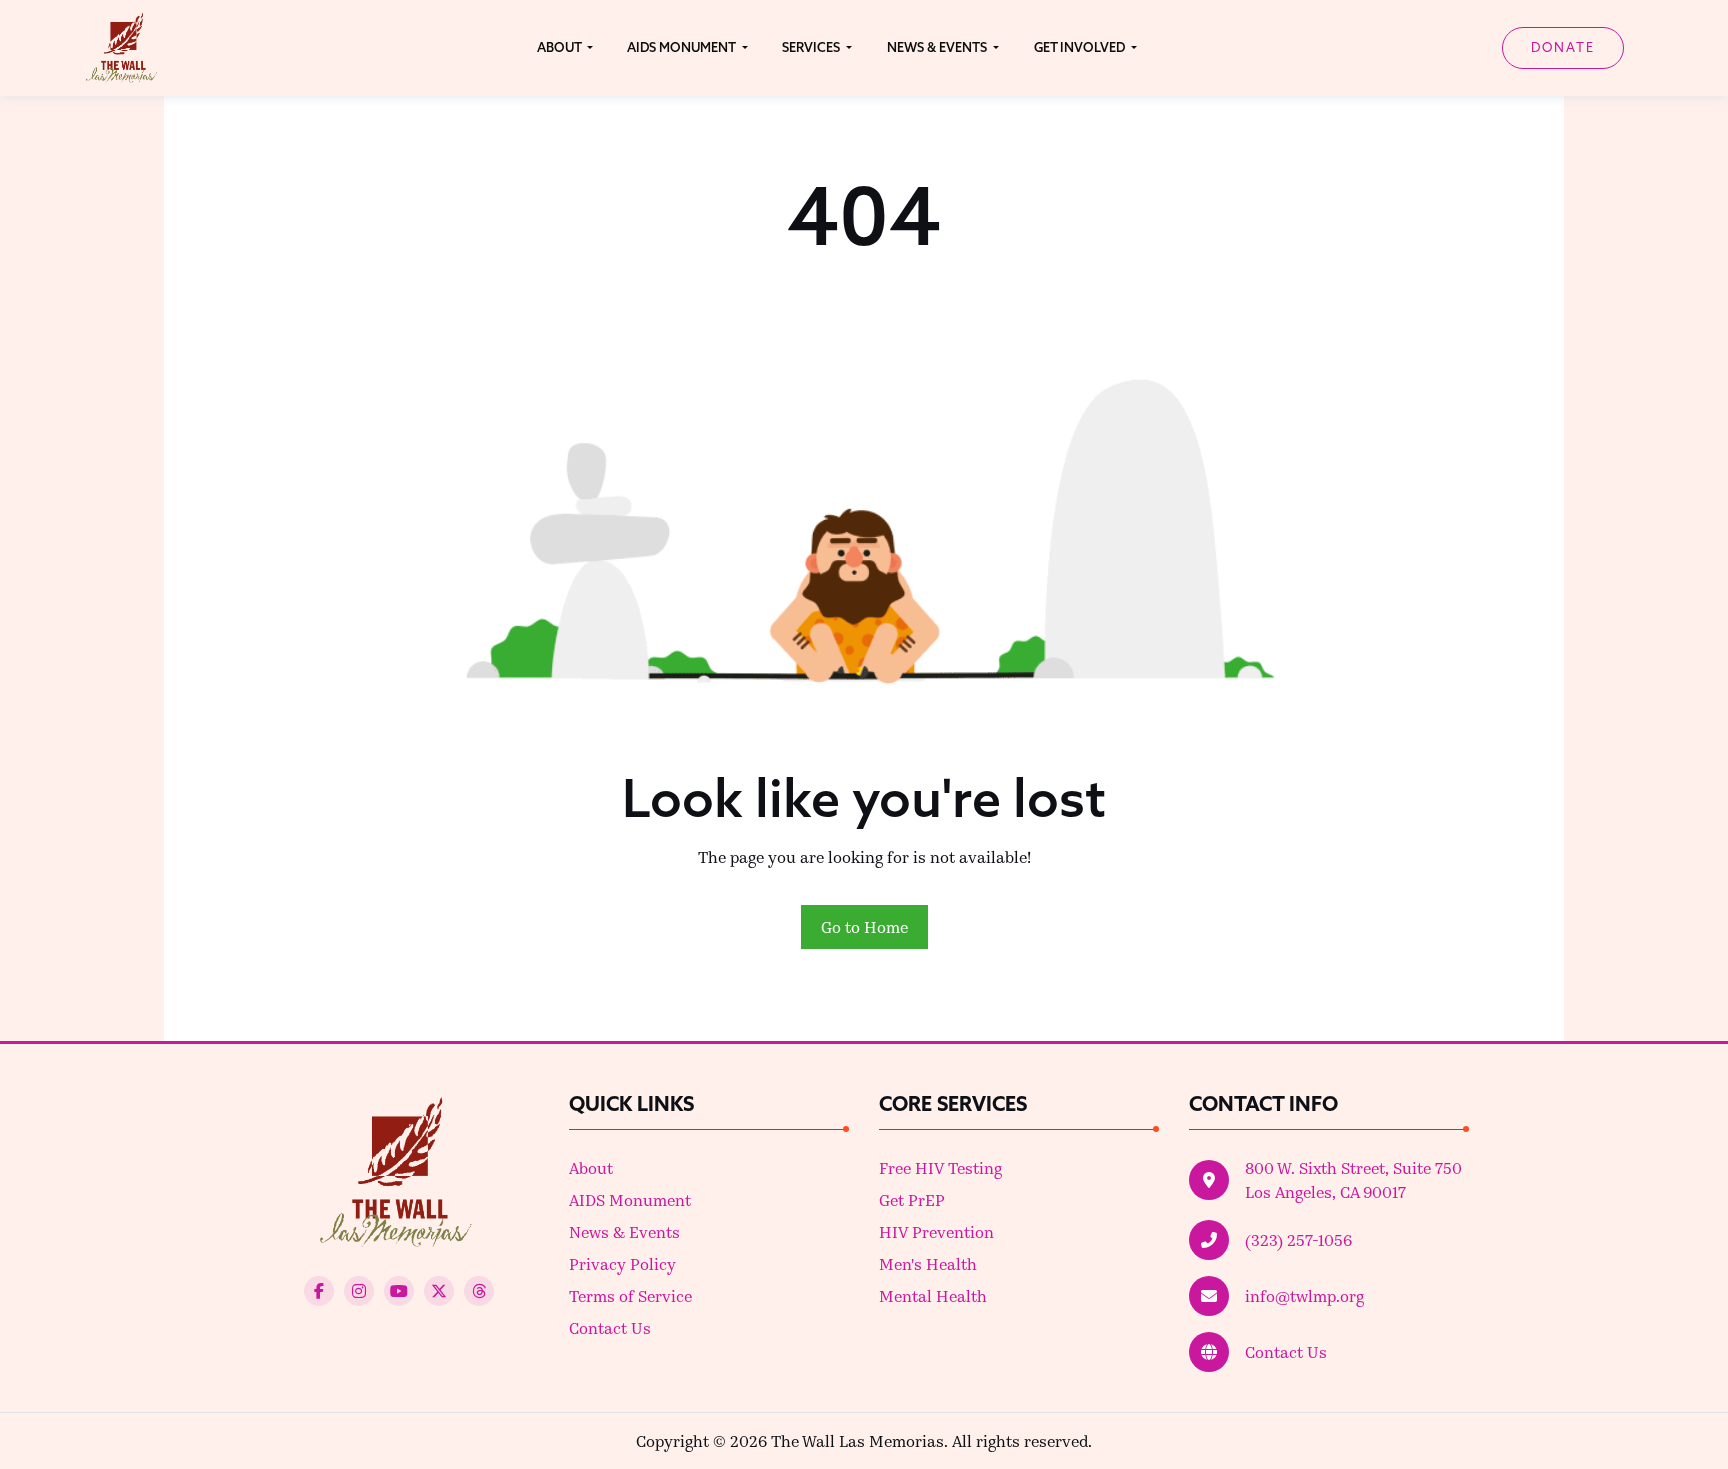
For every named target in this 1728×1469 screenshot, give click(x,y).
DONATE (1563, 47)
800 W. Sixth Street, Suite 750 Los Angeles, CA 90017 (1353, 1179)
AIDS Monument (630, 1199)
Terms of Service (630, 1295)
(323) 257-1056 (1298, 1239)
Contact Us (610, 1327)
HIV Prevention (936, 1231)
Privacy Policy (622, 1263)
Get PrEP (912, 1199)
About (591, 1167)
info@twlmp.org (1304, 1295)
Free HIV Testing (940, 1167)
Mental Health (933, 1295)
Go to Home (864, 926)
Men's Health (928, 1263)
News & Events (624, 1231)
